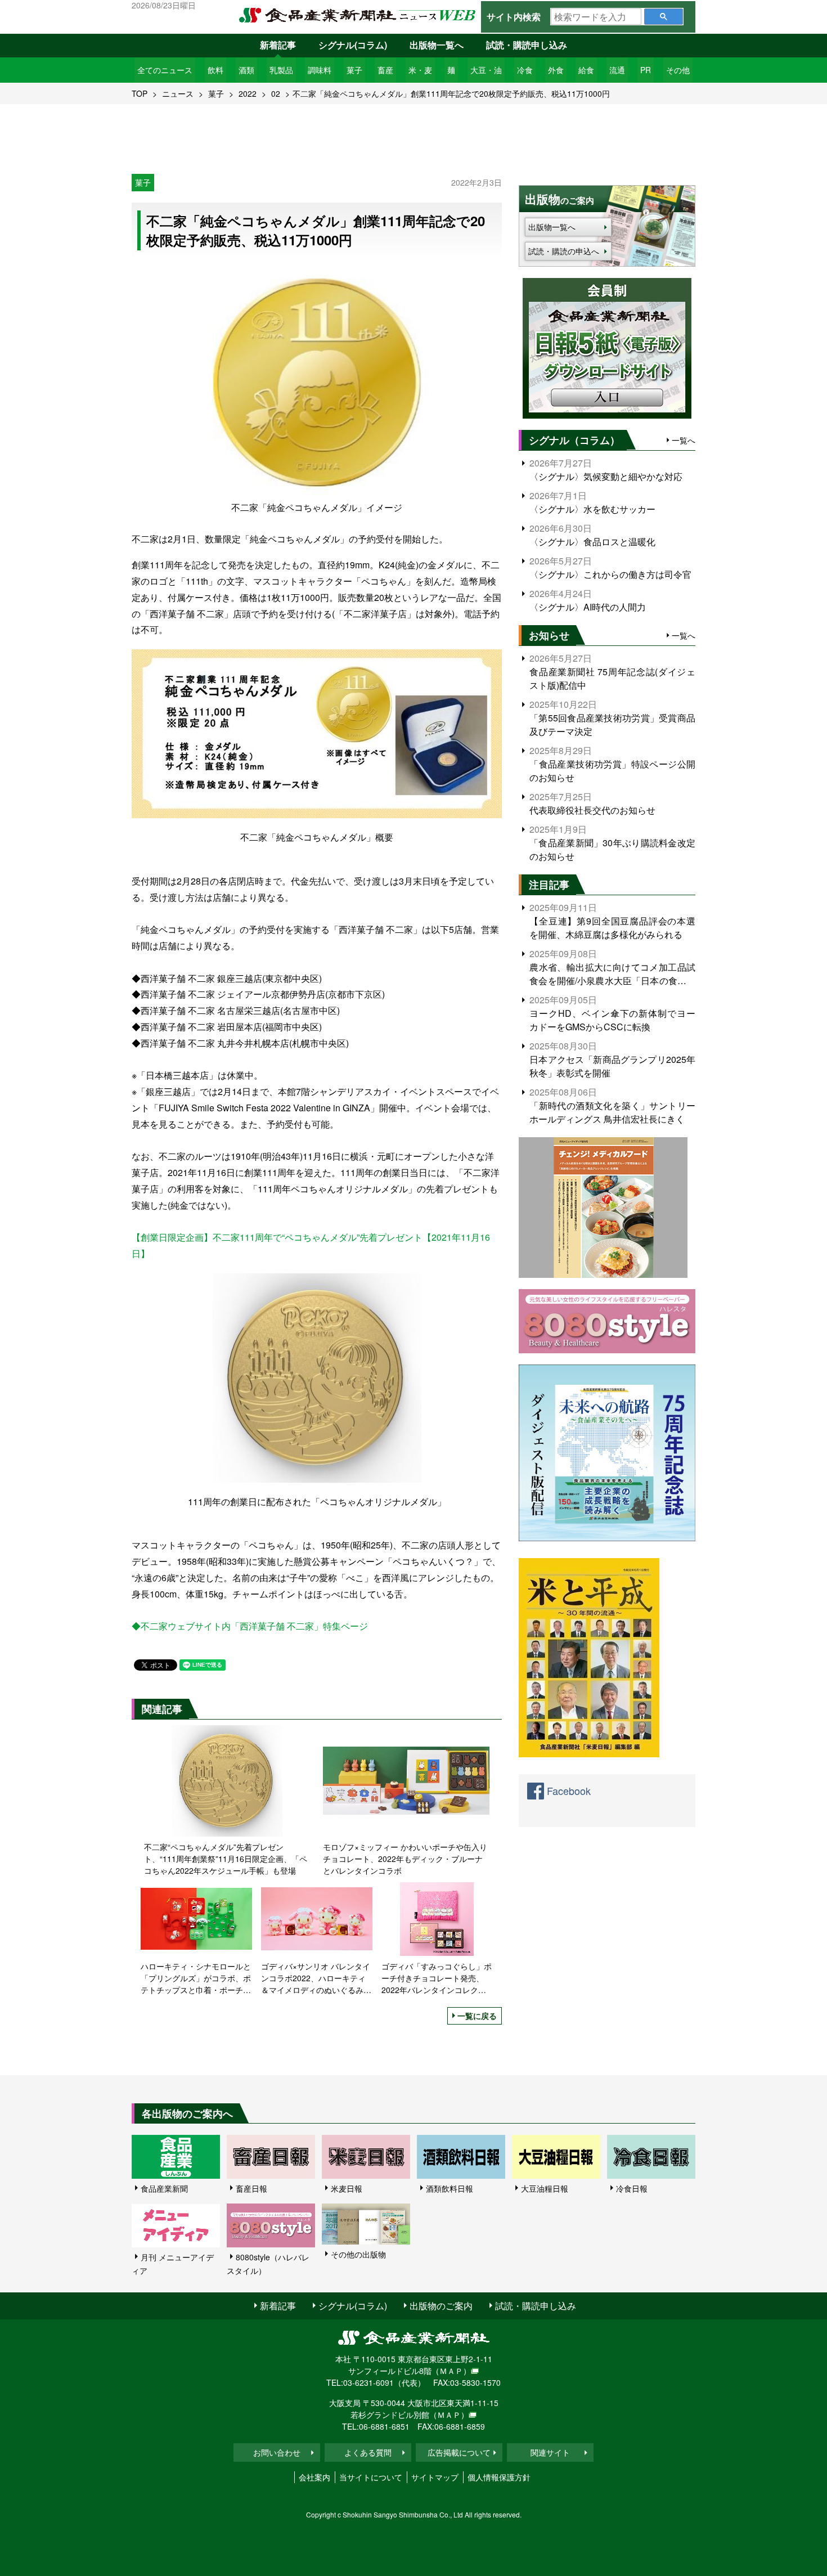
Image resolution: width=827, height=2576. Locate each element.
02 (276, 93)
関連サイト (550, 2452)
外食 (556, 70)
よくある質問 (368, 2452)
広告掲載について (459, 2452)
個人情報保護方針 (499, 2477)
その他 (678, 70)
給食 (586, 70)
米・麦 (420, 70)
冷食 (525, 70)
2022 (248, 93)
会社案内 (314, 2477)
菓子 (354, 70)
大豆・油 (486, 70)
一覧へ (684, 440)
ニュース (178, 93)
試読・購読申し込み (527, 45)
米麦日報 (347, 2188)
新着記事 (278, 45)
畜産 (385, 70)
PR (646, 70)
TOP (140, 93)
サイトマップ (435, 2477)
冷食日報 (632, 2188)
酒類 (246, 70)
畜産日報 (251, 2188)
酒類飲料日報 (450, 2188)
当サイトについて (371, 2477)
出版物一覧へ (437, 45)
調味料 (320, 70)
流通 (617, 70)
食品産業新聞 (164, 2188)
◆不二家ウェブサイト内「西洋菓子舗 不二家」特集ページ (250, 1626)
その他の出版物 (358, 2254)
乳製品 (281, 70)
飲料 (215, 70)
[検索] (664, 17)
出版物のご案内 (441, 2306)
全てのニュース (165, 70)
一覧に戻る (477, 2016)
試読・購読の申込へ (564, 251)
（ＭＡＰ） (451, 2371)
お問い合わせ (277, 2452)
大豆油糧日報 (545, 2188)
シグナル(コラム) (353, 45)
